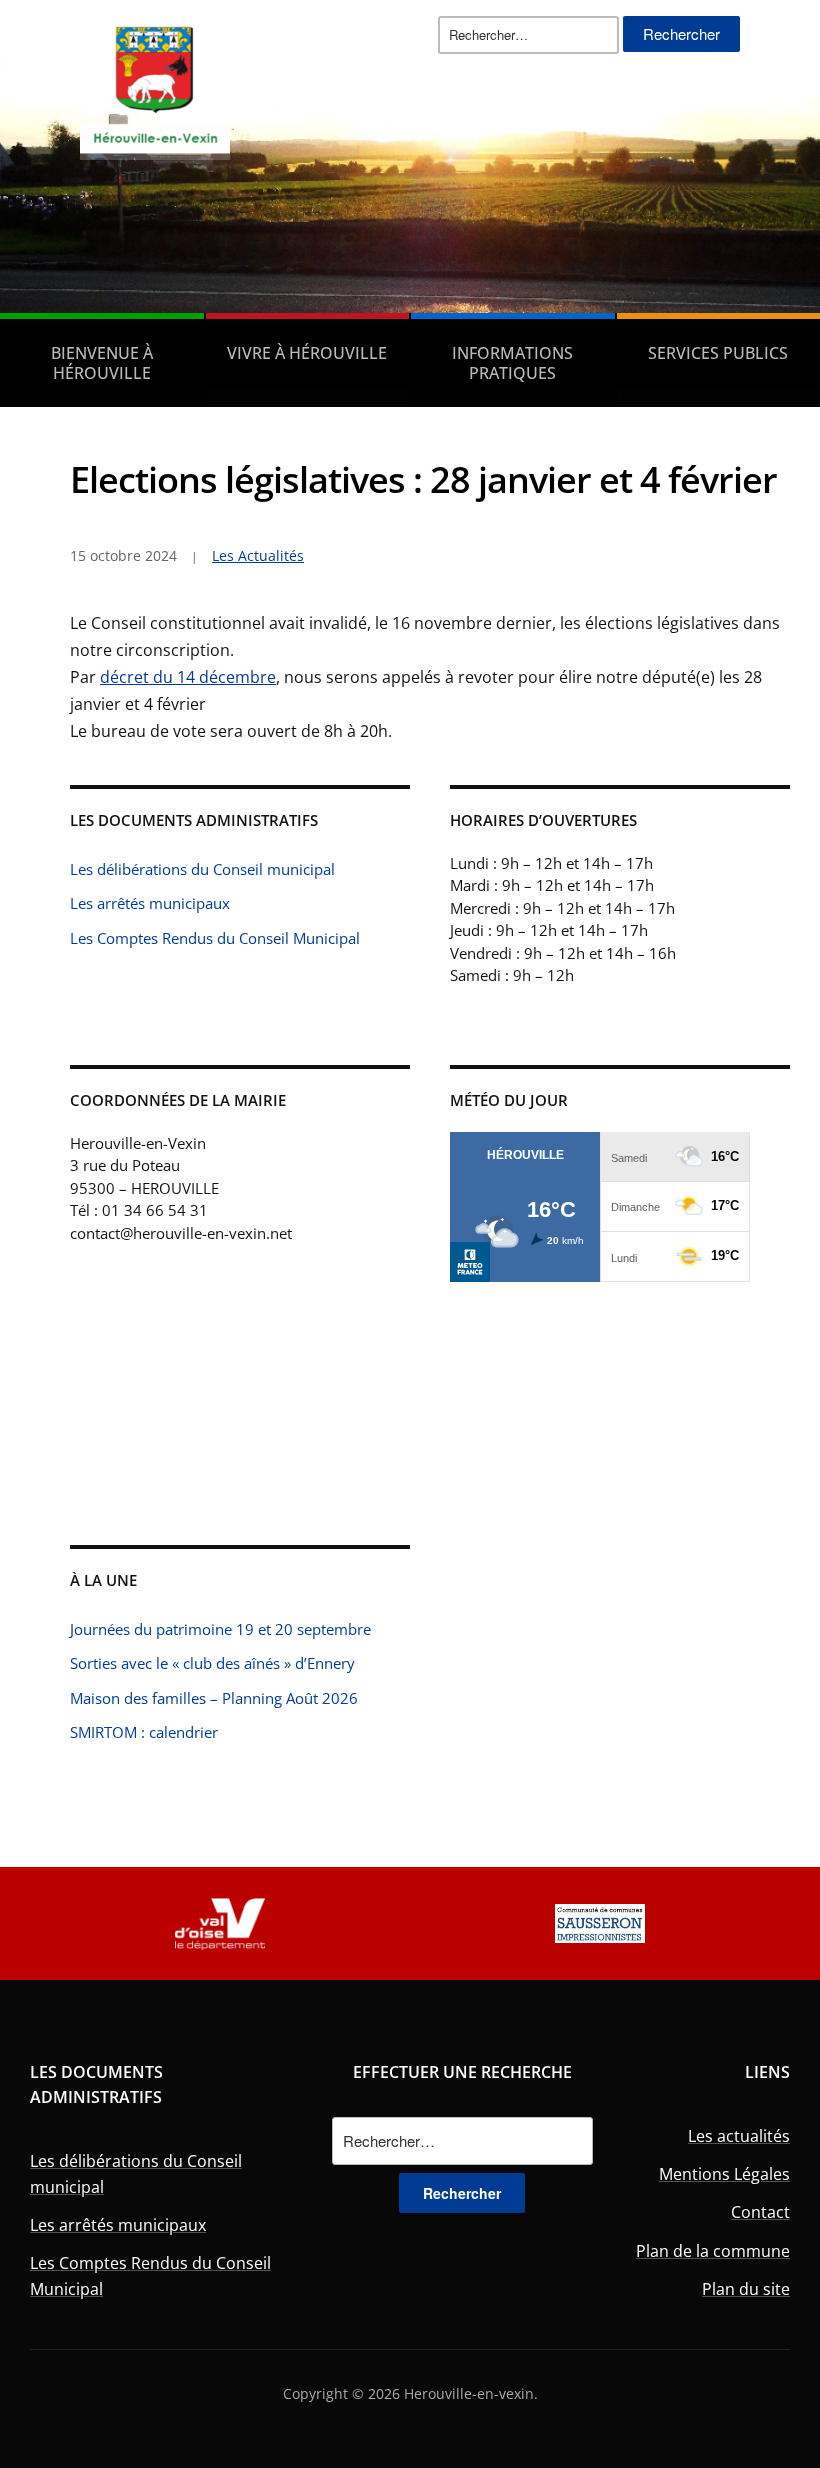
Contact (760, 2212)
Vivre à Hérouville (307, 353)
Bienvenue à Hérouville (102, 363)
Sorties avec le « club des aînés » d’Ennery (212, 1663)
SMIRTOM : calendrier (144, 1732)
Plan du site (746, 2289)
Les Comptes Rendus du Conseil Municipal (215, 938)
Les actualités (739, 2136)
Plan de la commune (713, 2251)
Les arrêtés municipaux (150, 903)
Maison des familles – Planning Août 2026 (214, 1698)
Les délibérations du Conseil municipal (202, 869)
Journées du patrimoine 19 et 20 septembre (220, 1629)
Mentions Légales (724, 2174)
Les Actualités (258, 555)
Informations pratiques (512, 363)
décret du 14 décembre (188, 677)
